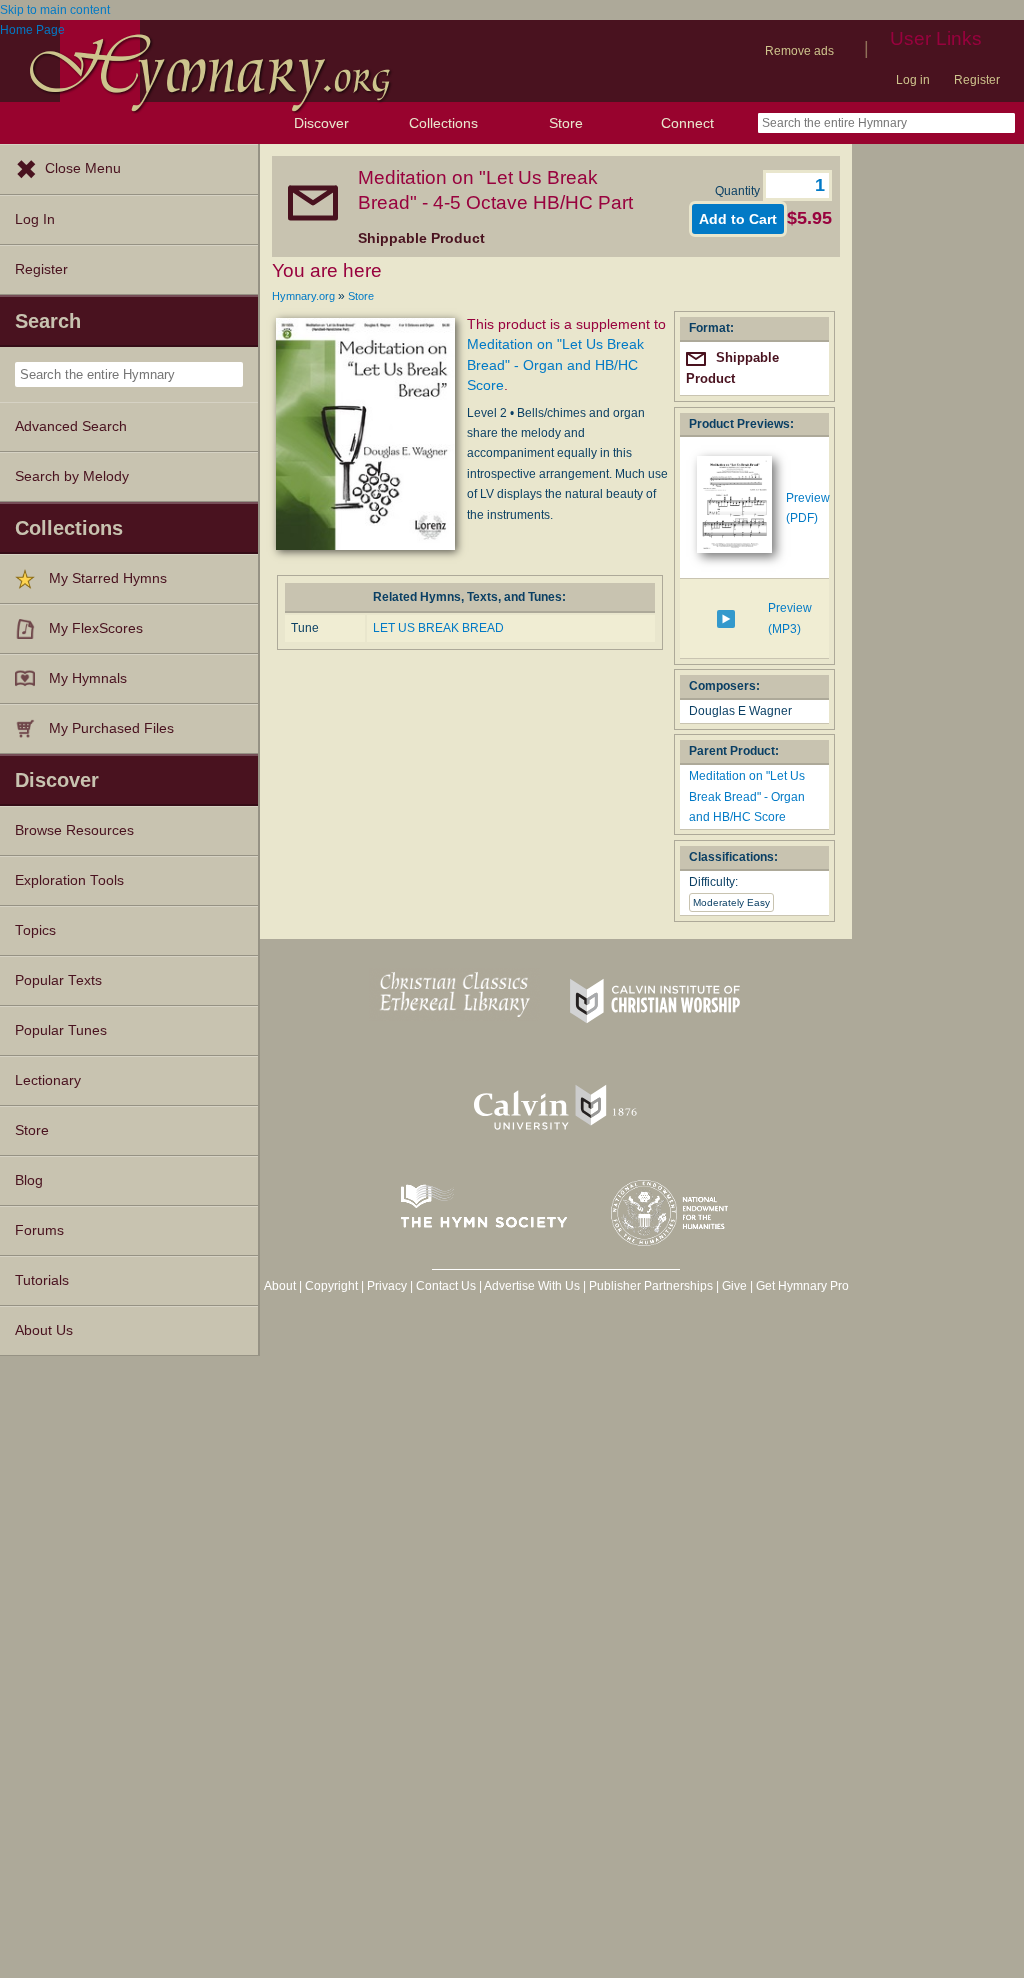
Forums (39, 1230)
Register (977, 80)
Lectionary (48, 1080)
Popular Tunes (61, 1030)
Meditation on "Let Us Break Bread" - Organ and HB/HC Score (555, 364)
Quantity (739, 191)
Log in (913, 80)
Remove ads (799, 51)
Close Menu (83, 168)
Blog (29, 1180)
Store (566, 123)
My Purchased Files (111, 728)
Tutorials (42, 1280)
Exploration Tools (69, 880)
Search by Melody (72, 476)
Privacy (387, 1286)
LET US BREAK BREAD (438, 628)
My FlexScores (96, 628)
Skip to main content (55, 10)
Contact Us (446, 1286)
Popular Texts (58, 980)
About (280, 1286)
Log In (35, 219)
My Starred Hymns (108, 578)
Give (734, 1286)
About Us (44, 1330)
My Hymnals (88, 678)
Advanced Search (71, 426)
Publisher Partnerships (651, 1286)
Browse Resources (74, 830)
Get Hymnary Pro (802, 1286)
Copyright (331, 1286)
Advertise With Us (532, 1286)
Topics (35, 930)
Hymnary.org (303, 296)
